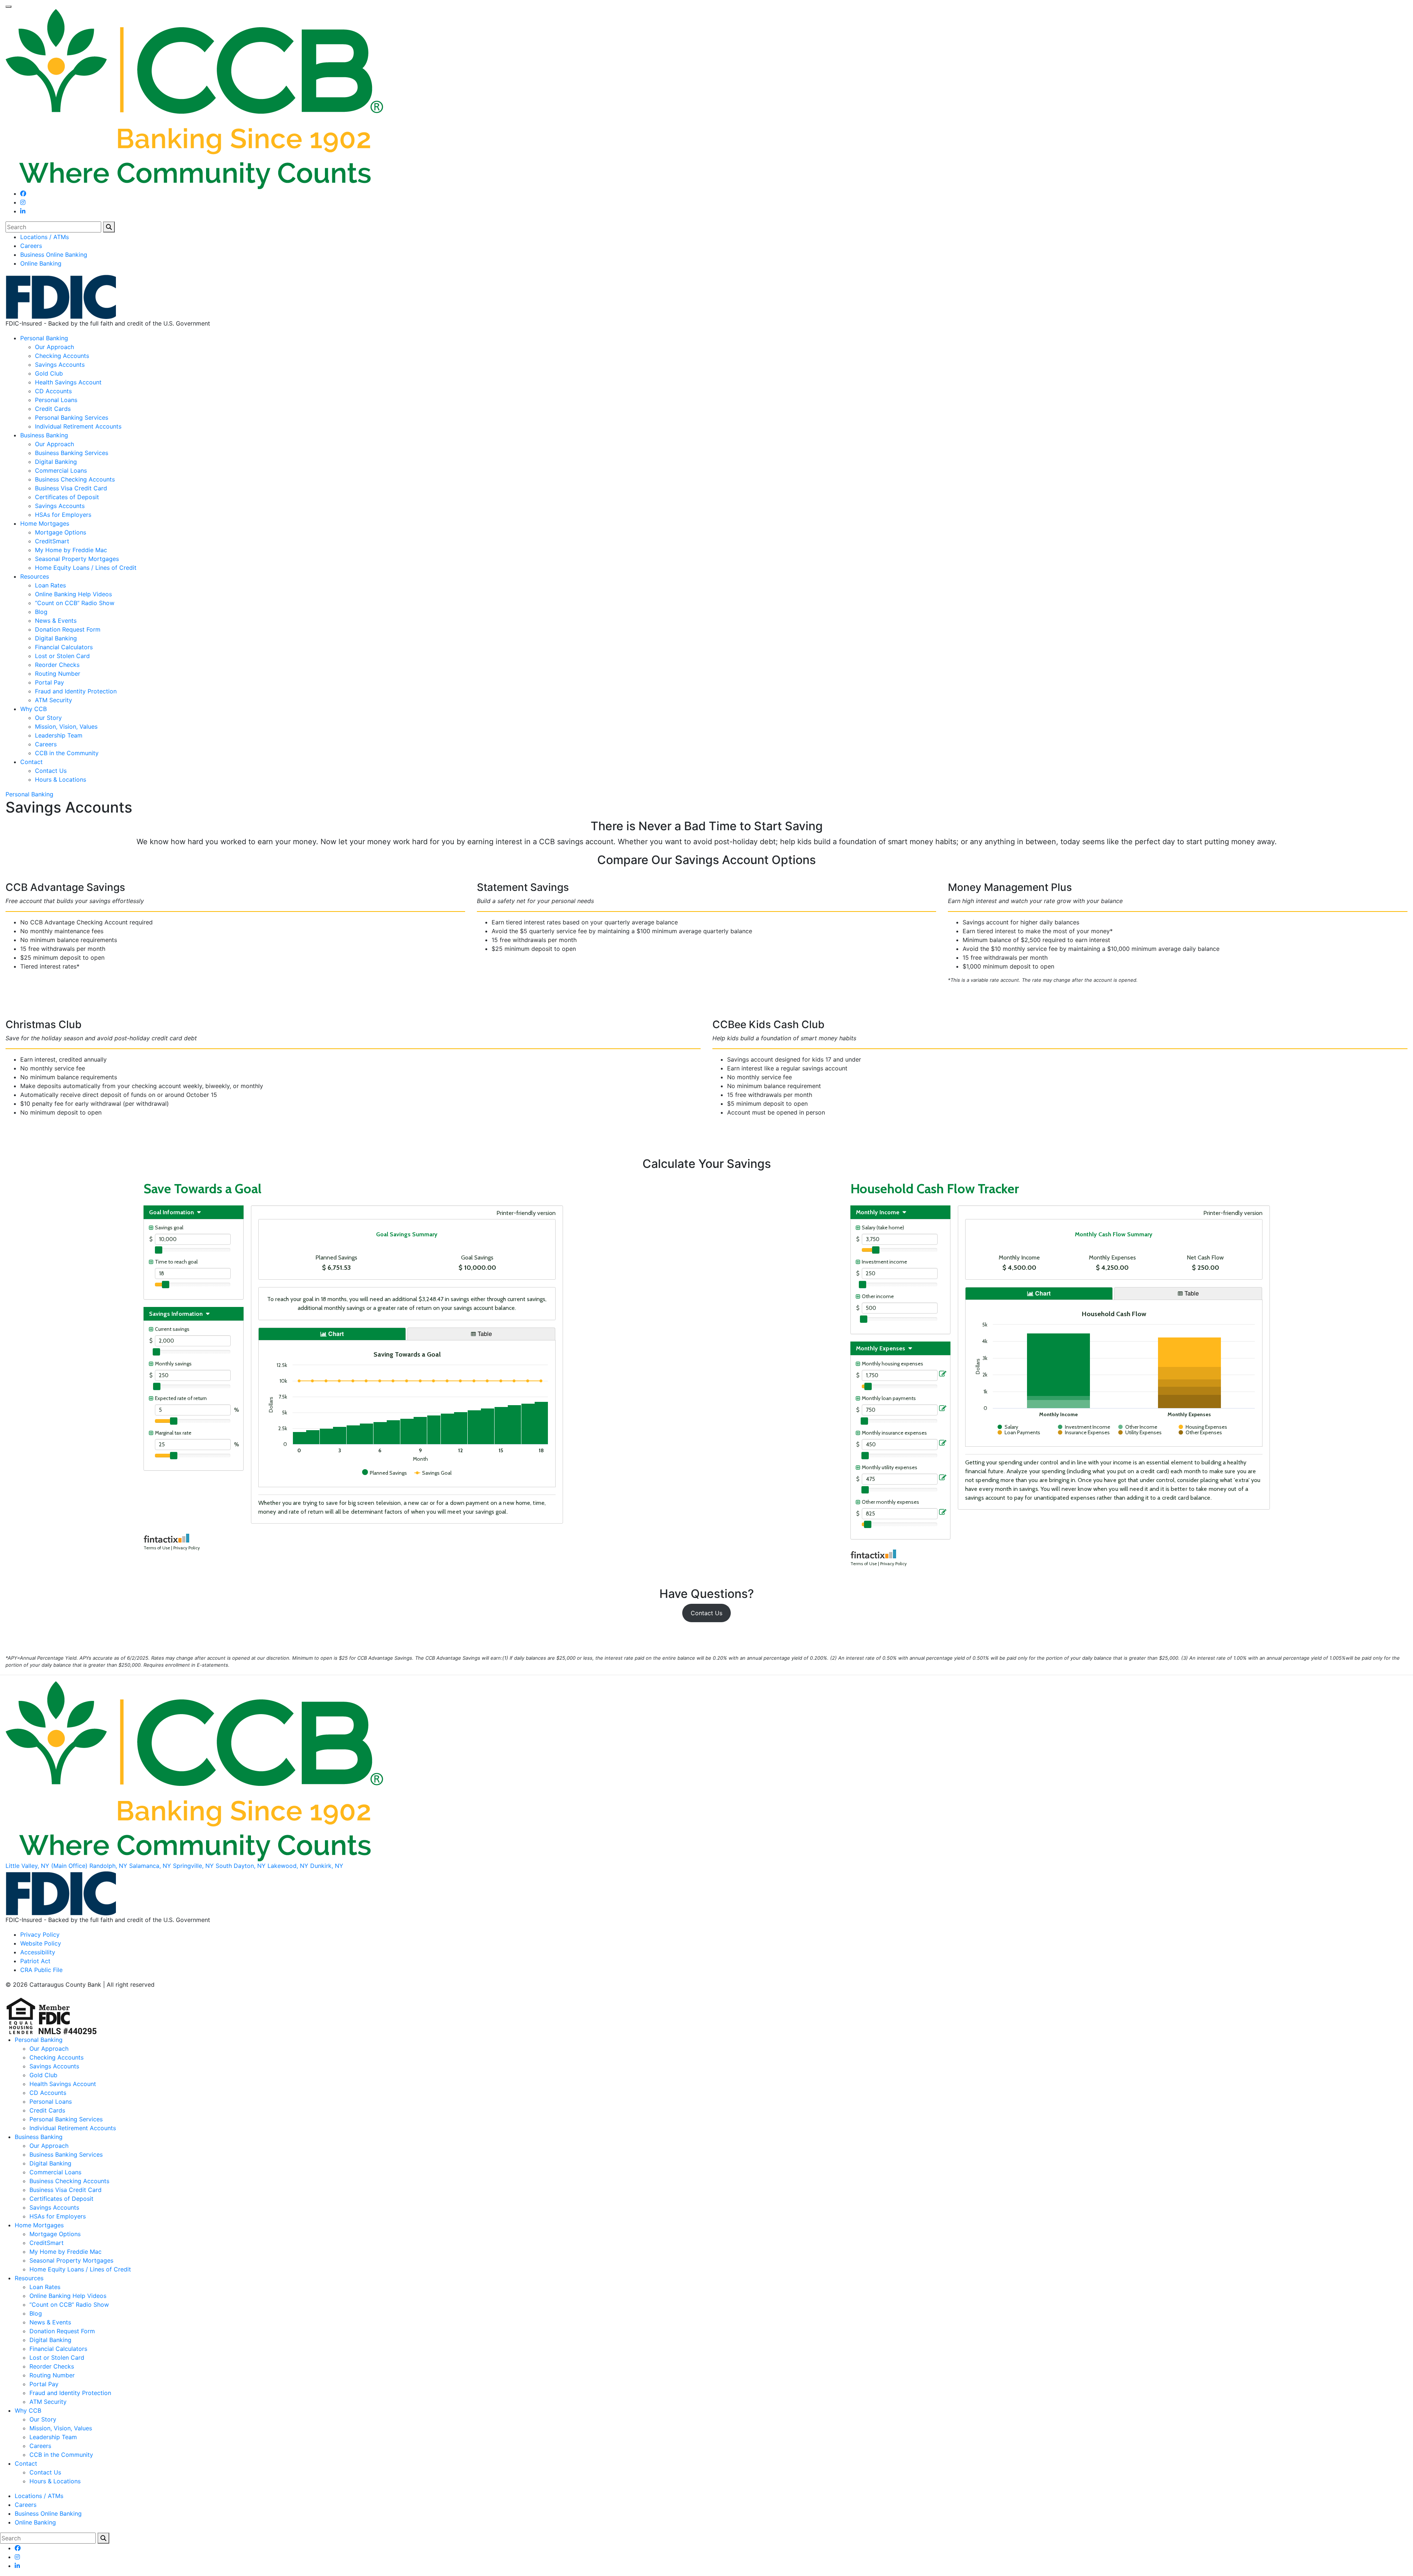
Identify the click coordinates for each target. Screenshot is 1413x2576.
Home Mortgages (45, 523)
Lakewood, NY (288, 1866)
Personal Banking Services (72, 418)
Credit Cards (53, 409)
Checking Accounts (62, 356)
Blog (41, 612)
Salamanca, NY (150, 1866)
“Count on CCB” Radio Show (75, 603)
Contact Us (51, 771)
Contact (31, 762)
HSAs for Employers (63, 515)
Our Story (48, 718)
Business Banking (44, 435)
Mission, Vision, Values (66, 726)
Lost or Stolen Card (62, 656)
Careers (31, 246)
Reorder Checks (57, 665)
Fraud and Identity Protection (76, 691)
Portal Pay (49, 682)
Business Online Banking (54, 255)
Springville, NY (193, 1866)
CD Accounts (53, 391)
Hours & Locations (61, 779)
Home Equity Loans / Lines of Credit (86, 568)
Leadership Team (59, 735)
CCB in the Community (67, 753)
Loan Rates (50, 585)
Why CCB (33, 709)
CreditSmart (52, 541)
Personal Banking (44, 338)
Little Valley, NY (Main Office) (47, 1866)
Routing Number (58, 674)
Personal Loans (56, 400)
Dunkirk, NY (327, 1866)
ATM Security (54, 700)
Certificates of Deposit (67, 497)
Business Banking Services (72, 453)
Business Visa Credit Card (71, 488)
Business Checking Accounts (75, 479)
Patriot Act (35, 1961)
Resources (35, 576)
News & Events (56, 621)
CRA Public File (41, 1970)
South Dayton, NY (241, 1866)
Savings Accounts (60, 365)
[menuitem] (714, 237)
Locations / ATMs (45, 237)
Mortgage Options (61, 532)
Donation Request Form (68, 629)
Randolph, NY (108, 1866)
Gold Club (49, 373)
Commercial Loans (61, 470)
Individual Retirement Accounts (78, 426)
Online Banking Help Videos (73, 594)
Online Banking (41, 263)
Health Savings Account (68, 382)
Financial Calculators (64, 647)
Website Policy (41, 1943)
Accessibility (38, 1952)
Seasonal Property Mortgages (77, 559)
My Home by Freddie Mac (71, 550)
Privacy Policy (40, 1934)
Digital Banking (56, 462)
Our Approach (54, 347)
